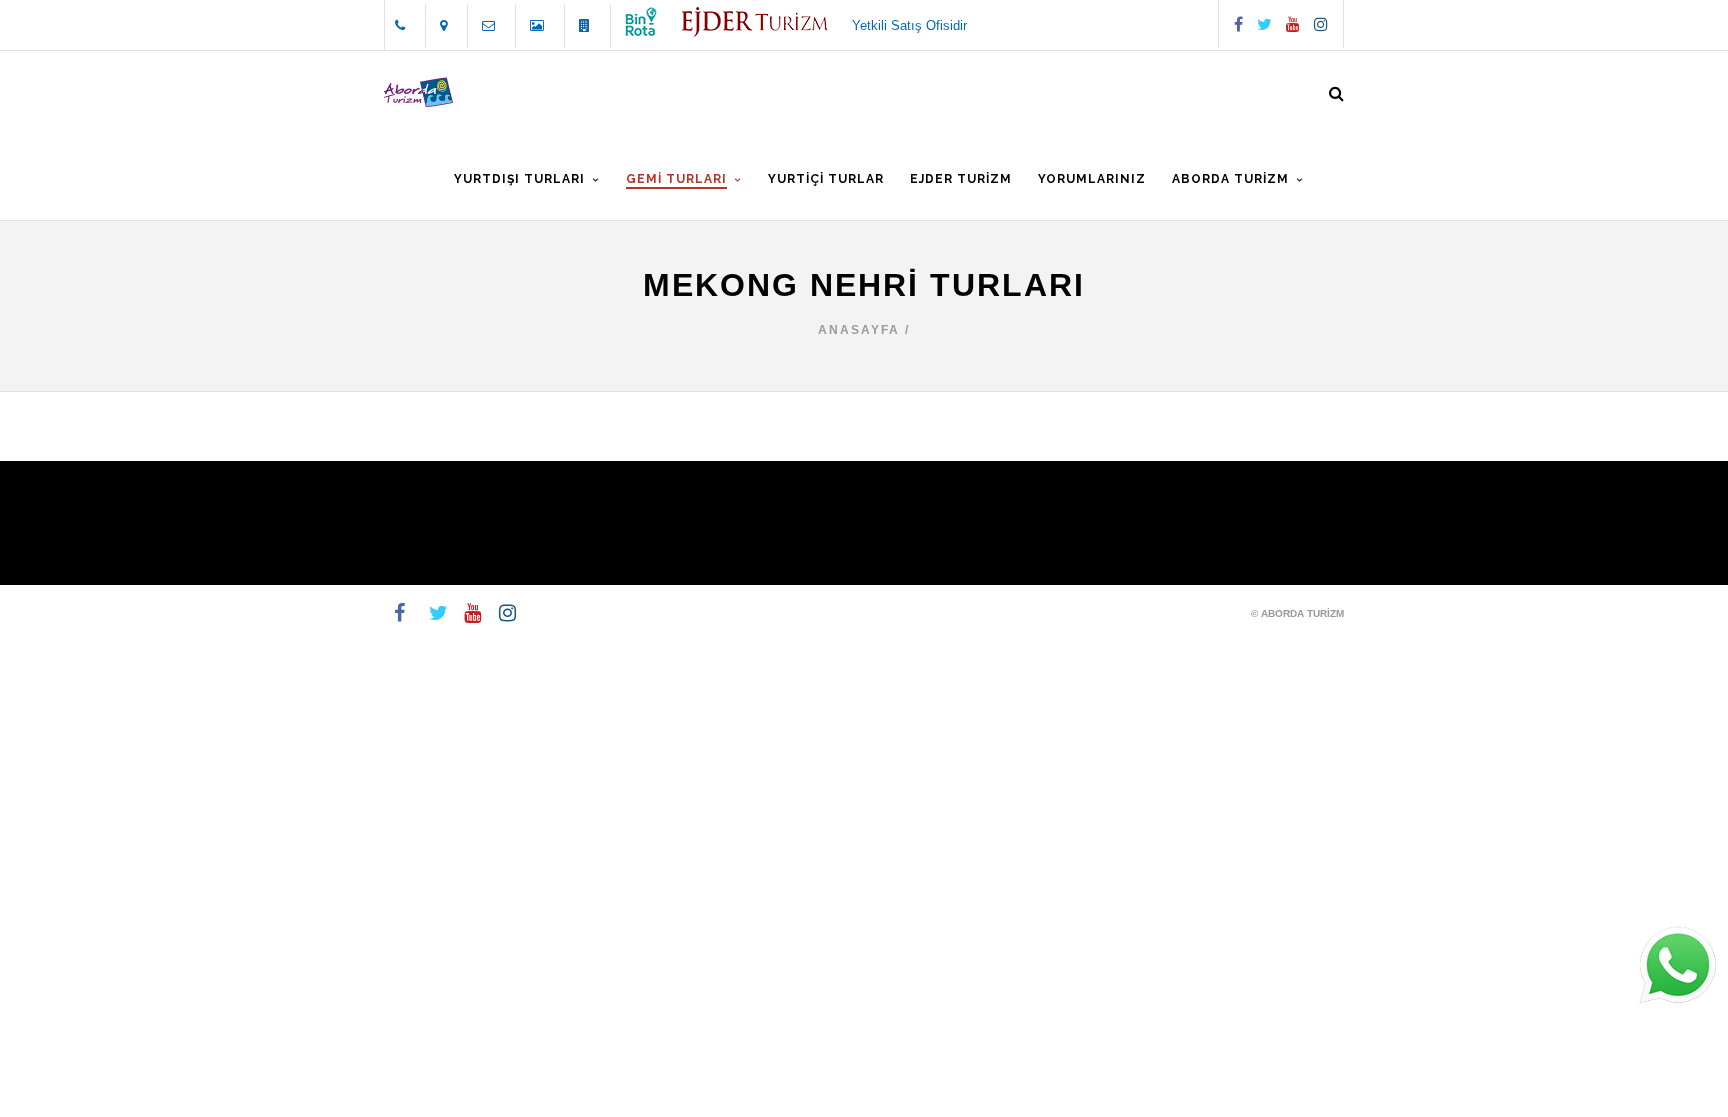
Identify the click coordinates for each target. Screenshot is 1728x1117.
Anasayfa (859, 330)
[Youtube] (1293, 24)
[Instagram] (1321, 24)
